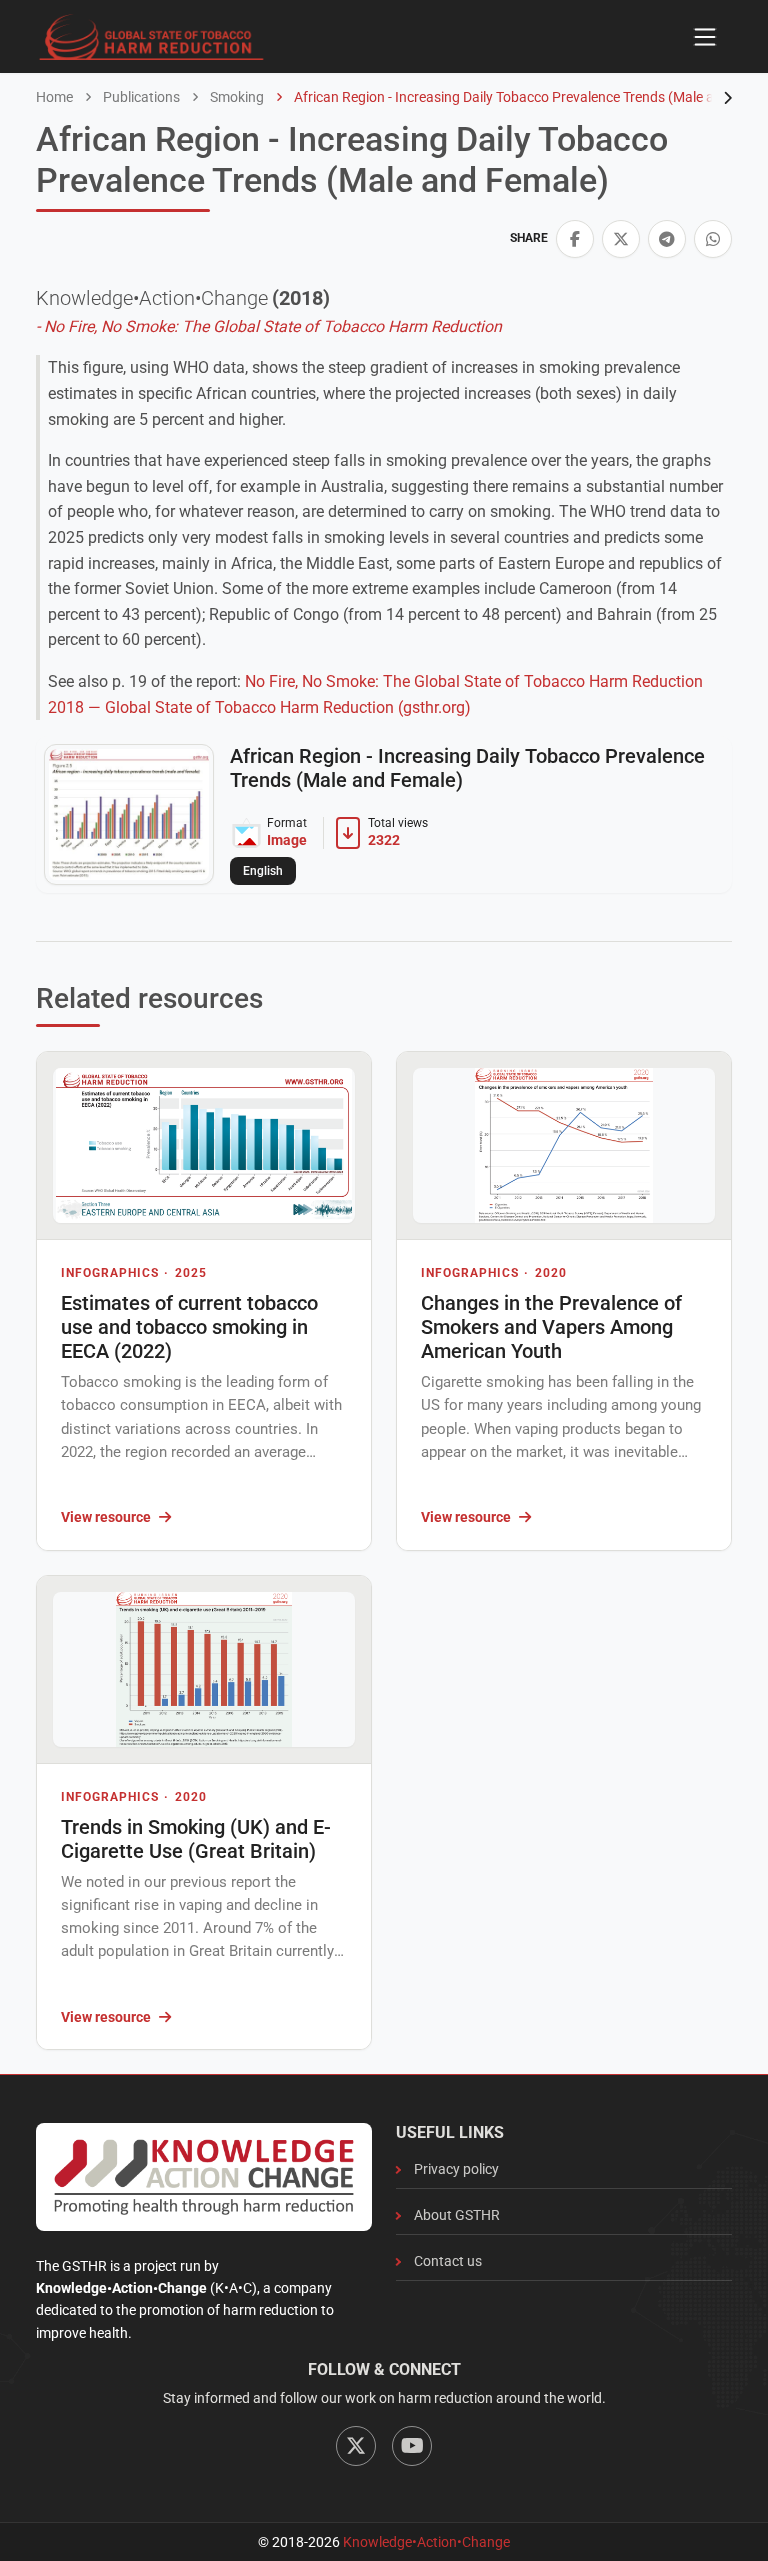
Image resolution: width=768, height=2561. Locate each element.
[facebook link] (575, 239)
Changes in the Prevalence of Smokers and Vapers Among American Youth (551, 1327)
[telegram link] (667, 239)
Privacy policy (456, 2169)
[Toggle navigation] (705, 37)
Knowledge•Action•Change (426, 2542)
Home (54, 97)
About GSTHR (457, 2215)
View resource (106, 1517)
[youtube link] (412, 2446)
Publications (140, 97)
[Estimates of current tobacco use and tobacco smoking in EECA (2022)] (204, 1146)
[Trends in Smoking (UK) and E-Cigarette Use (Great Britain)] (204, 1670)
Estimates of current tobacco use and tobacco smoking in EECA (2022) (189, 1327)
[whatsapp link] (713, 239)
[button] (575, 239)
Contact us (448, 2261)
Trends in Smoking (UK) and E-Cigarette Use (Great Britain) (196, 1839)
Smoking (235, 97)
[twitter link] (621, 239)
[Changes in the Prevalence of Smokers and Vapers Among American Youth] (564, 1146)
